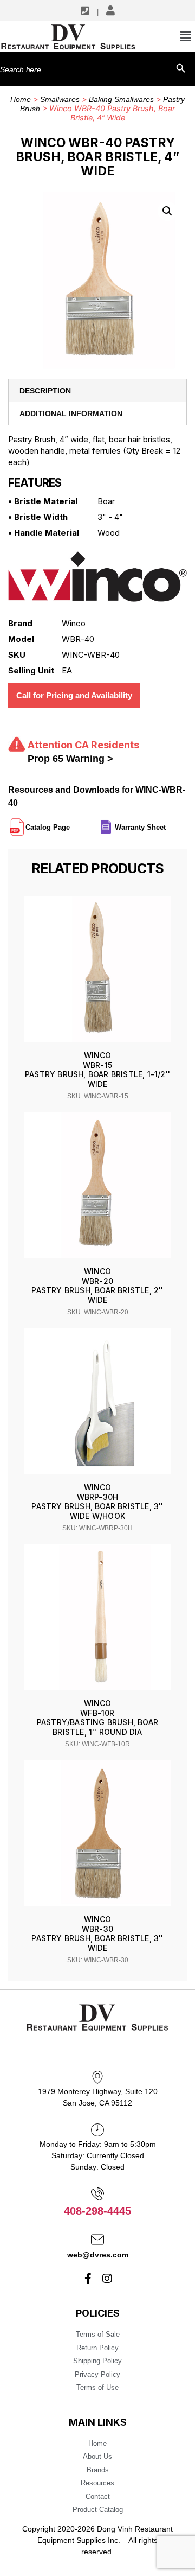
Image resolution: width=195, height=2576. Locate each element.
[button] (167, 211)
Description (45, 391)
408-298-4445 (97, 2211)
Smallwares (60, 99)
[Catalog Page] (71, 823)
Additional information (71, 414)
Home (21, 99)
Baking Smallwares (121, 99)
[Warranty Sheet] (167, 823)
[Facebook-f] (88, 2279)
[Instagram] (107, 2279)
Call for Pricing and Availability (74, 695)
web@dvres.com (98, 2255)
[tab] (97, 391)
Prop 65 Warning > (70, 759)
